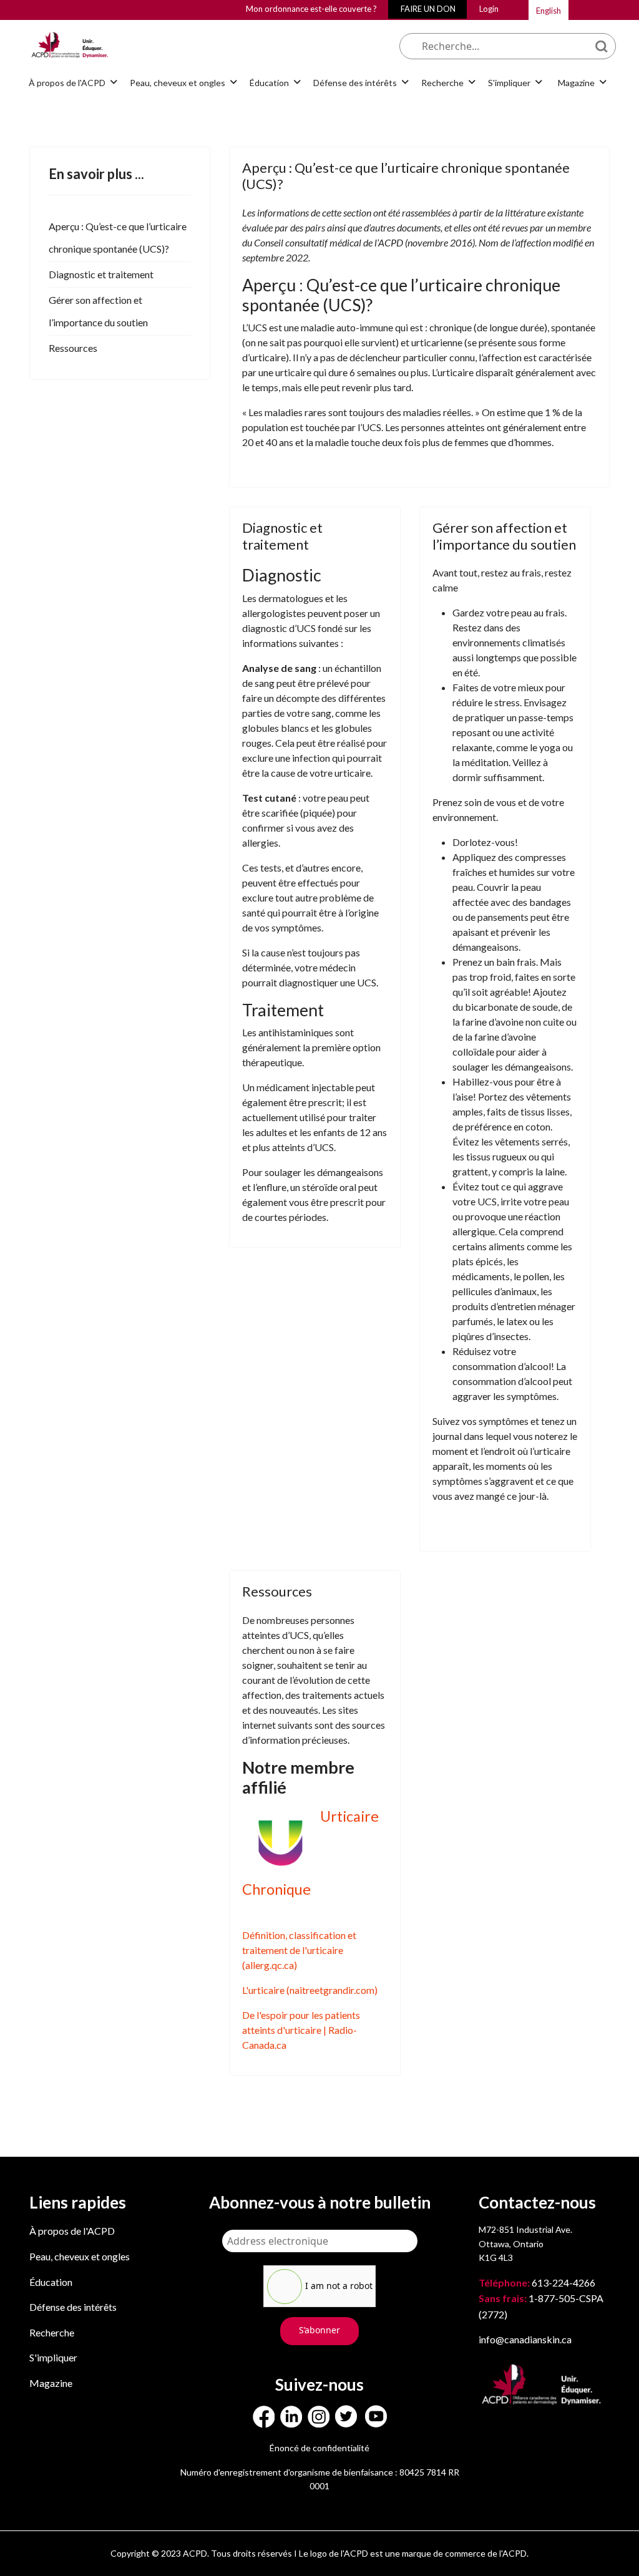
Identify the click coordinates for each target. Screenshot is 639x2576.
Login (489, 9)
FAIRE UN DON (428, 9)
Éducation (51, 2282)
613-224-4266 (538, 2282)
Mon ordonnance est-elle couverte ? (311, 9)
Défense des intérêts (73, 2307)
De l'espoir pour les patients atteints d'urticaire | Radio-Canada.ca (301, 2030)
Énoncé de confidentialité (319, 2448)
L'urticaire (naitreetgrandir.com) (310, 1990)
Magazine (51, 2383)
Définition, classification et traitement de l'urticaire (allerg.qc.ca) (299, 1950)
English (549, 11)
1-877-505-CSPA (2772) (541, 2306)
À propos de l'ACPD (72, 2231)
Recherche (52, 2332)
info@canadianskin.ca (525, 2339)
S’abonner (319, 2330)
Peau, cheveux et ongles (80, 2256)
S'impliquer (53, 2357)
